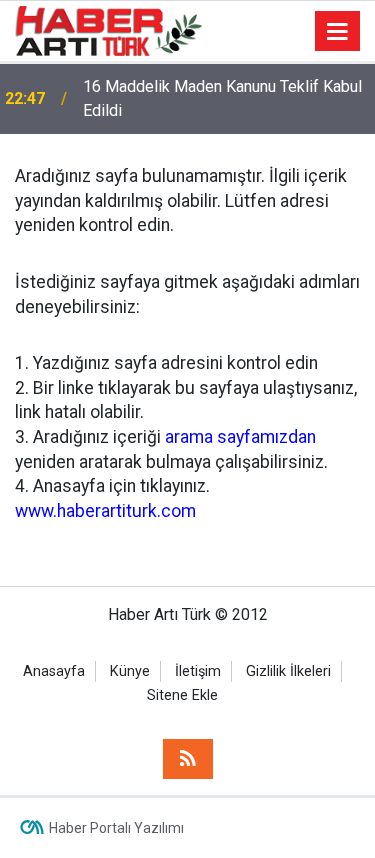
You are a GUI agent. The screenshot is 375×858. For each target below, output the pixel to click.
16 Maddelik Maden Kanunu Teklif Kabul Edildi (222, 98)
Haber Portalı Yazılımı (116, 828)
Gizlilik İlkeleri (288, 671)
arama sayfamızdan (240, 437)
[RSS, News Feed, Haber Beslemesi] (188, 759)
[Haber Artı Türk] (108, 29)
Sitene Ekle (182, 695)
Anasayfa (54, 671)
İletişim (198, 671)
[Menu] (338, 32)
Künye (130, 671)
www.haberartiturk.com (105, 511)
